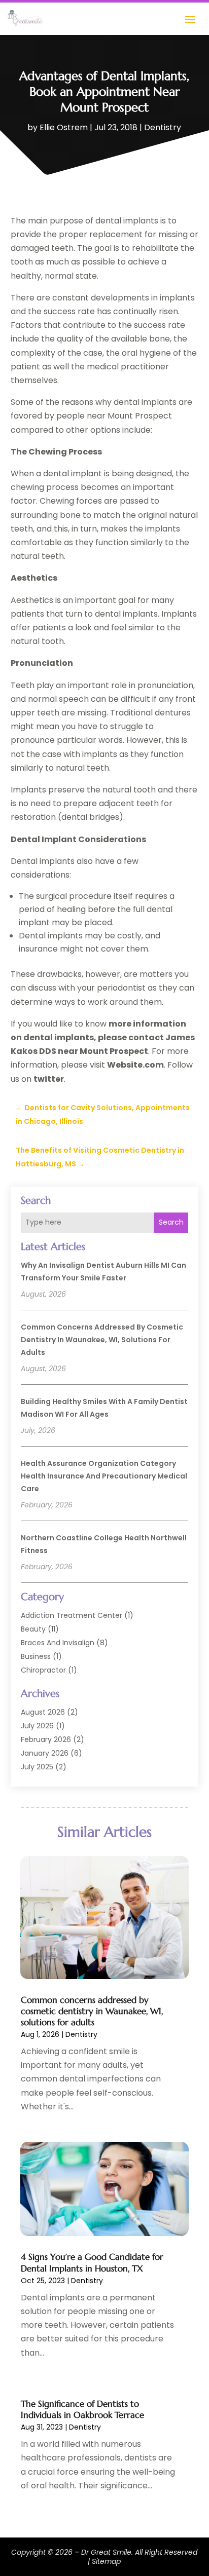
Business (36, 1656)
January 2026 (45, 1753)
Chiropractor (43, 1670)
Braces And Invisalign (58, 1643)
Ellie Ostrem (64, 127)
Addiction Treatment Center (72, 1615)
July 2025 (37, 1767)
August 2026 (43, 1712)
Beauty (33, 1629)
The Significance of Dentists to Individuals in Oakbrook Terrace (82, 2409)
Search (171, 1222)
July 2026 (37, 1726)
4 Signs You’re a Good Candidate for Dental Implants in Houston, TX (92, 2262)
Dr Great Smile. (107, 2552)
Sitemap (106, 2561)
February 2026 (46, 1739)
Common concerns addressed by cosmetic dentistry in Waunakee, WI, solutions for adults (102, 1340)
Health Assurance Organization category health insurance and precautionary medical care (104, 1476)
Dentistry (163, 127)
